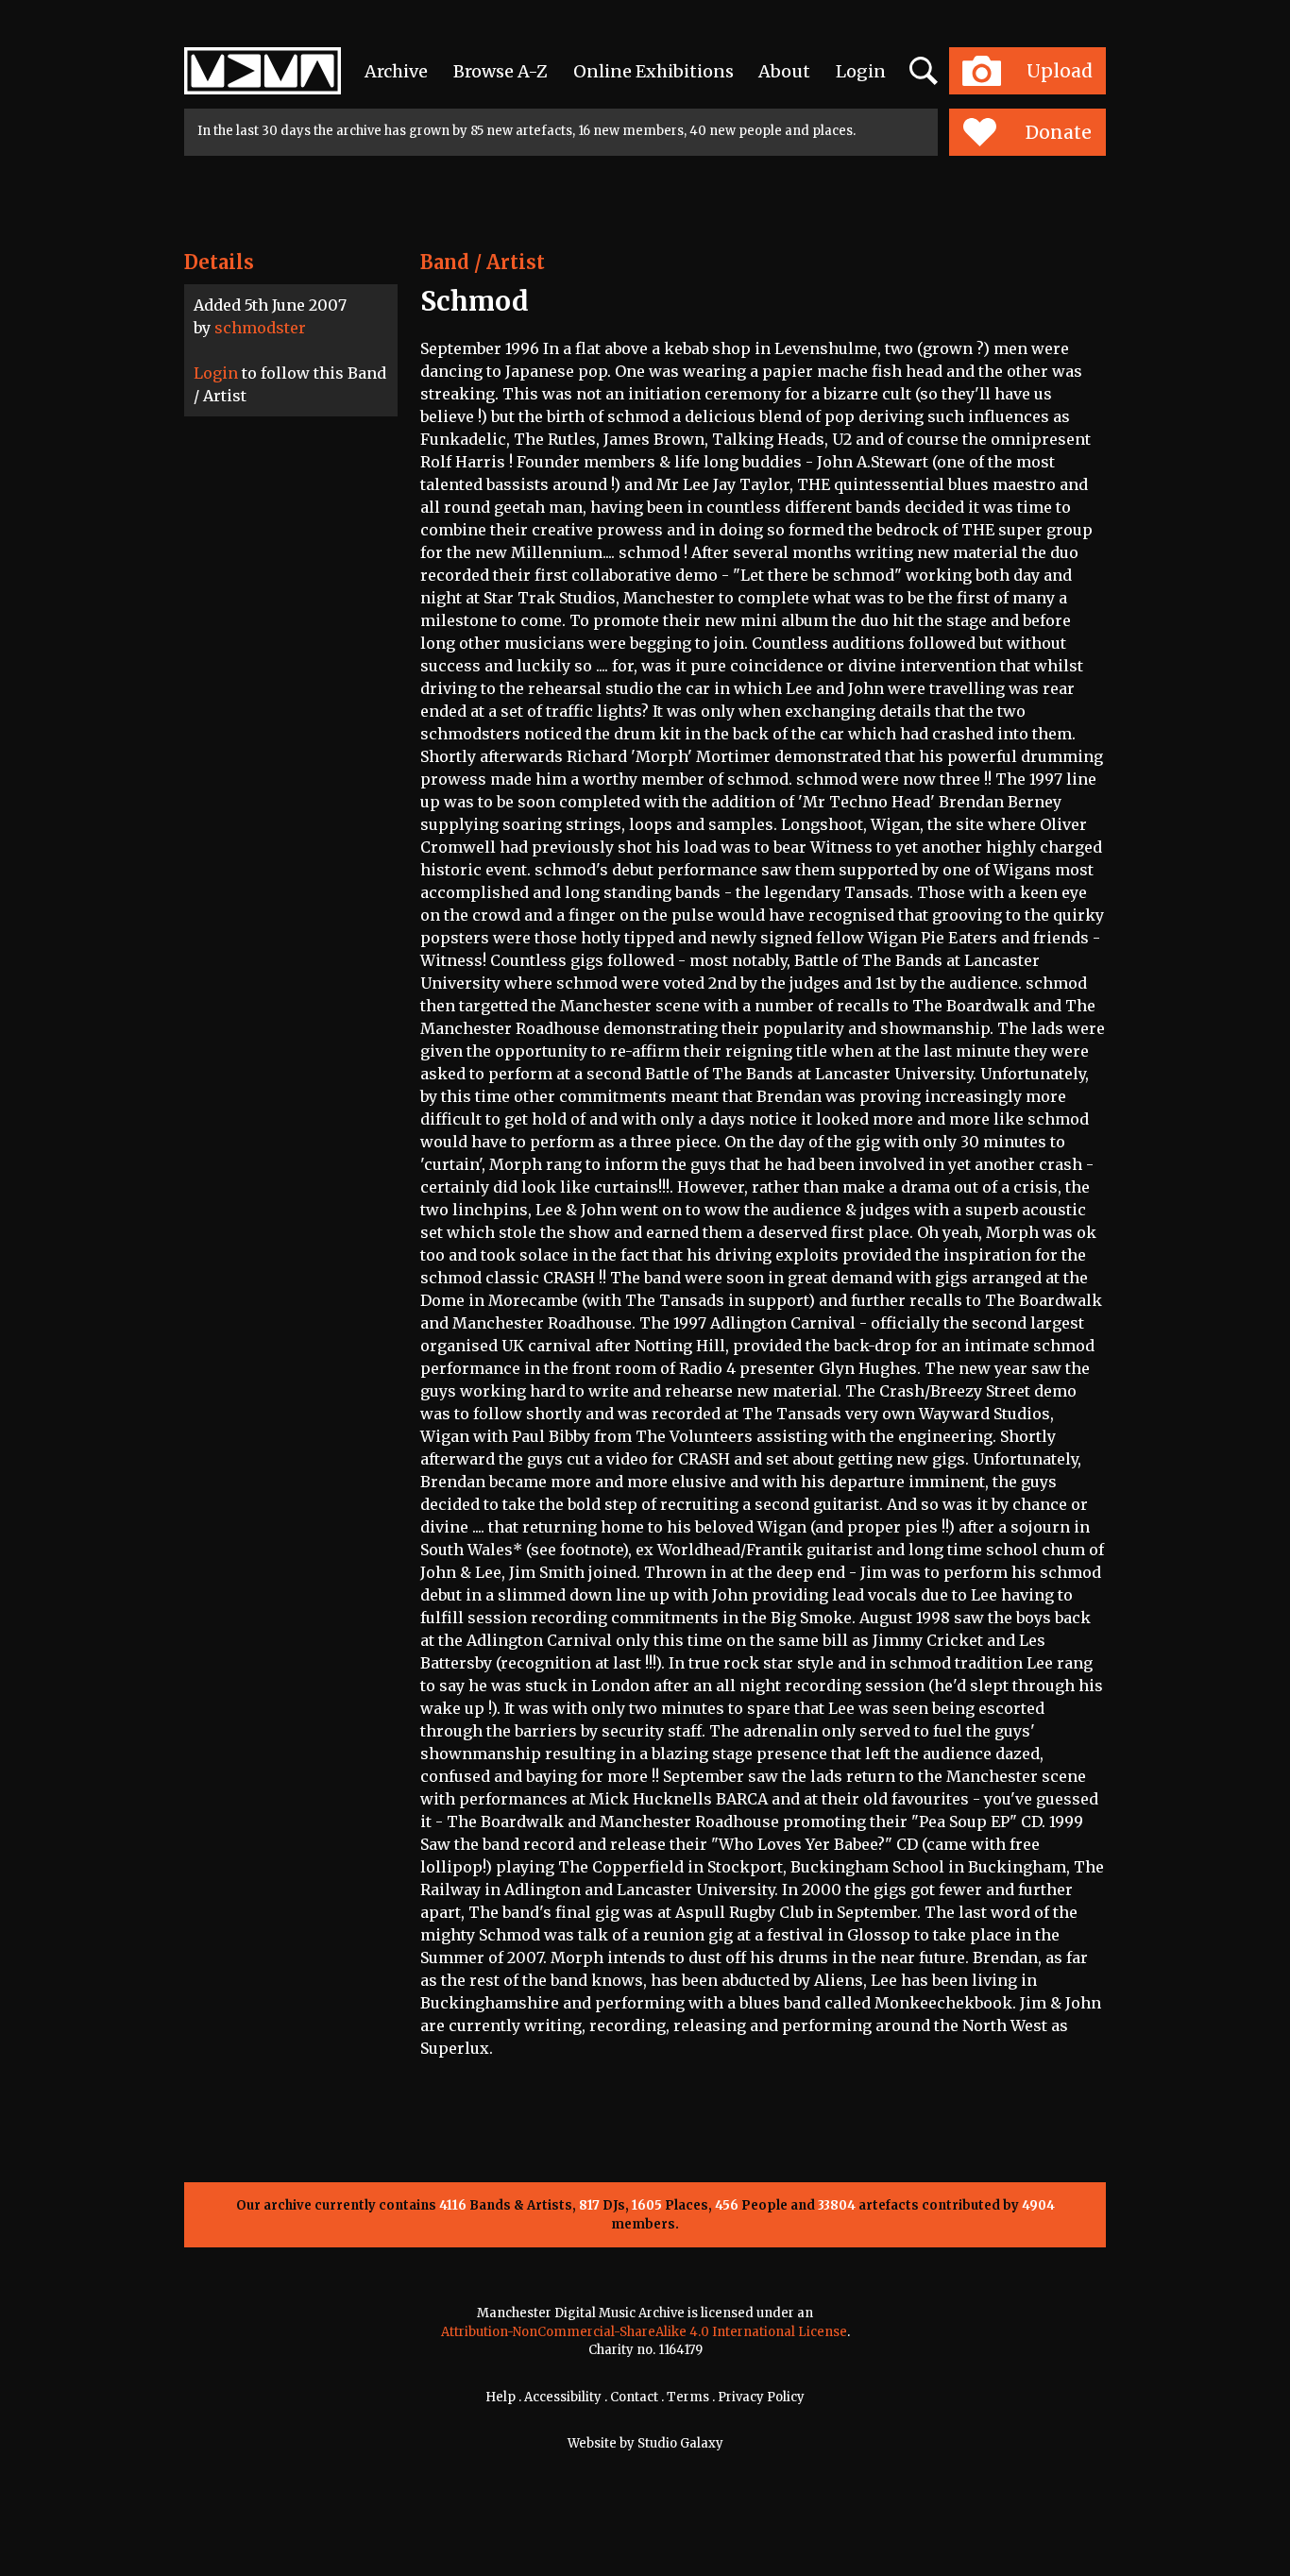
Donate (1059, 132)
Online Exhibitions (653, 71)
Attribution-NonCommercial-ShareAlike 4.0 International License (644, 2332)
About (784, 71)
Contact (634, 2397)
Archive (396, 71)
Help (501, 2397)
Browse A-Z (501, 71)
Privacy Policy (761, 2397)
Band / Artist (483, 262)
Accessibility (563, 2397)
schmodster (260, 328)
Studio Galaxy (680, 2443)
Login (861, 71)
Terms (688, 2397)
